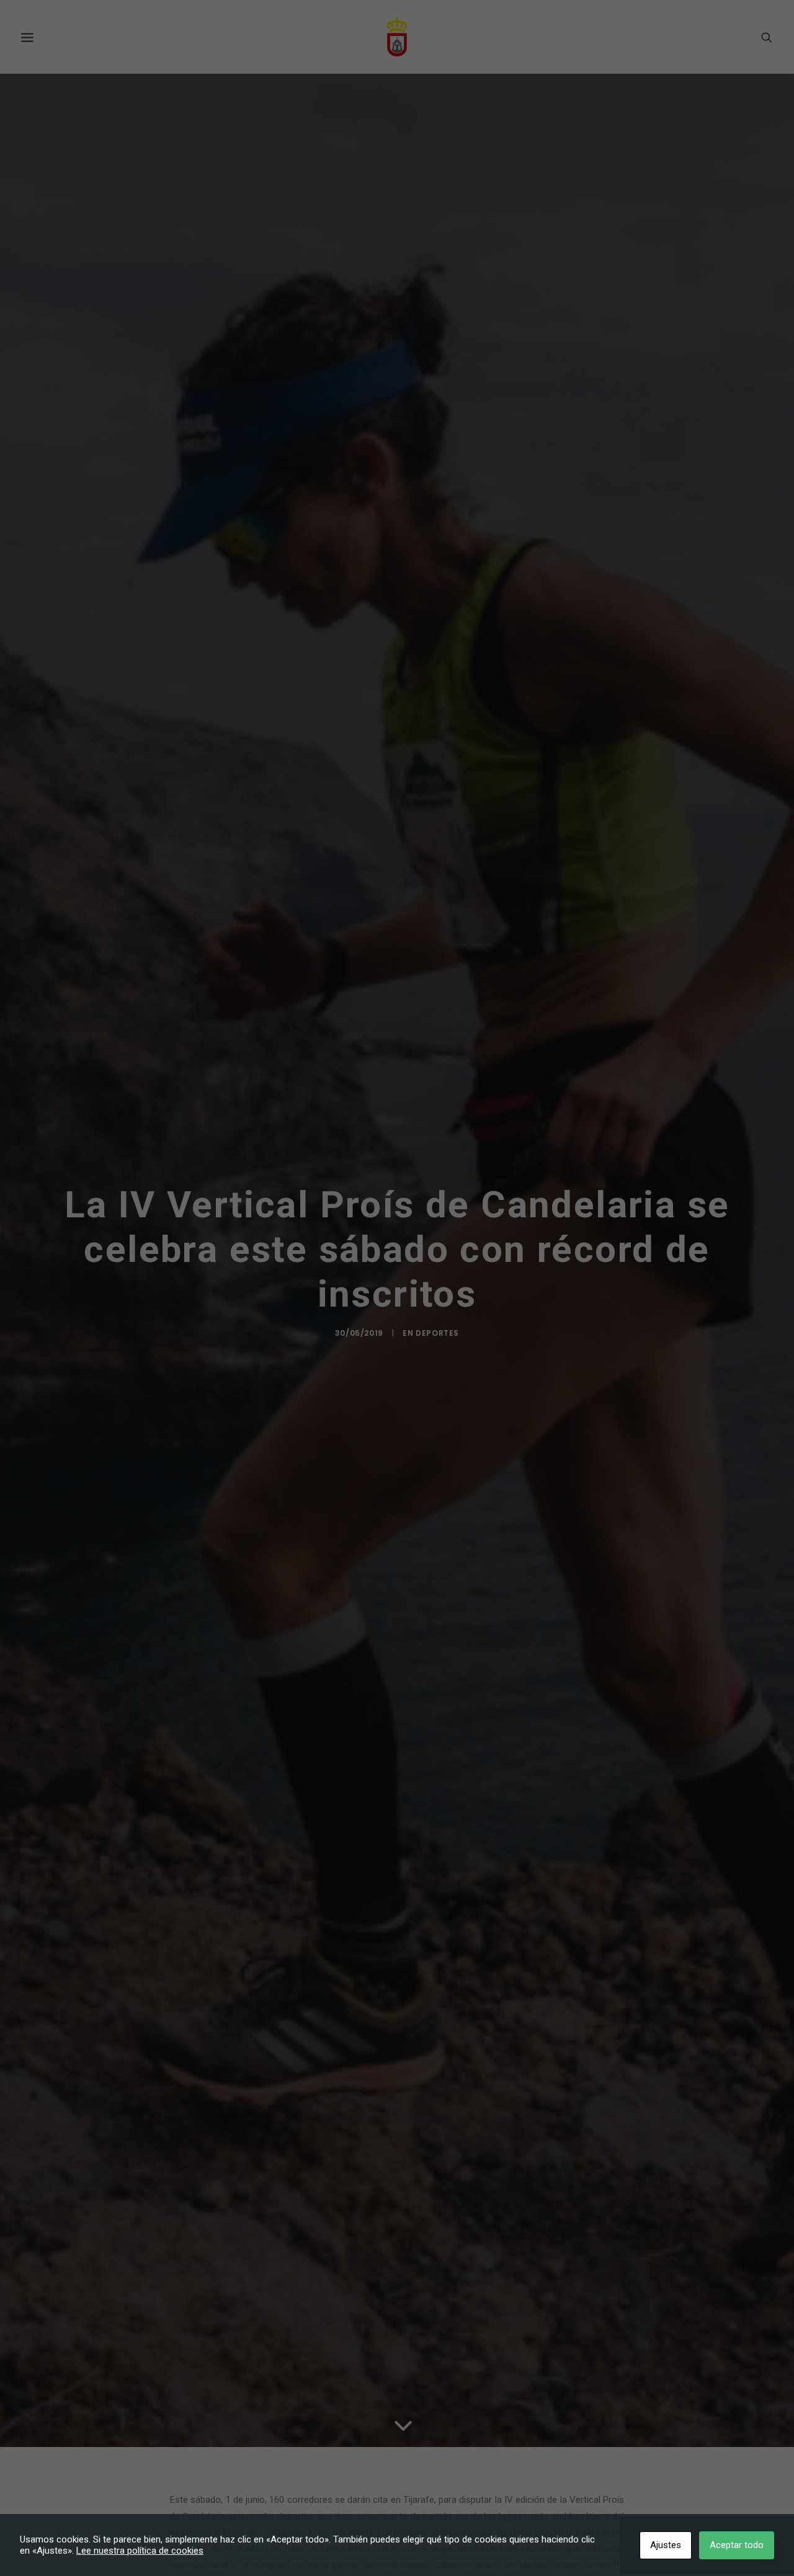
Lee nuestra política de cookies (140, 2551)
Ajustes (666, 2545)
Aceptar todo (737, 2545)
